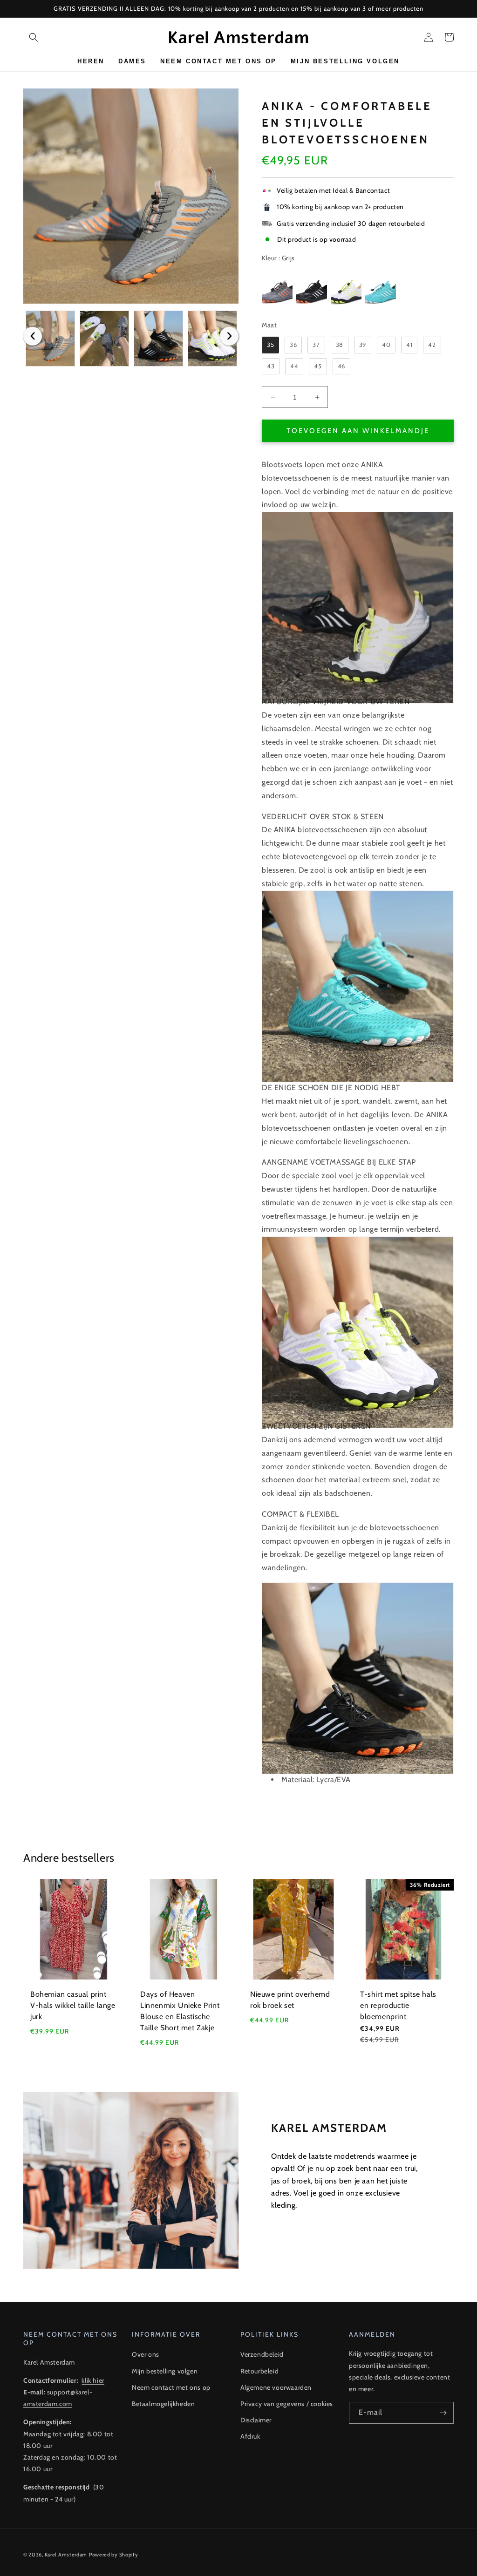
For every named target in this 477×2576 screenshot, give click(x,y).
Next (229, 336)
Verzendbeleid (262, 2354)
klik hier (93, 2380)
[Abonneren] (443, 2413)
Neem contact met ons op (171, 2387)
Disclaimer (256, 2420)
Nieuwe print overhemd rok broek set (290, 2000)
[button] (34, 37)
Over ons (146, 2354)
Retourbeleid (259, 2371)
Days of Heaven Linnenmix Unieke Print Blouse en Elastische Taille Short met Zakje (180, 2011)
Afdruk (250, 2436)
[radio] (277, 290)
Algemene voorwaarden (276, 2387)
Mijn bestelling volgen (165, 2371)
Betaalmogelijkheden (163, 2404)
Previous (33, 336)
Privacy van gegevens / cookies (287, 2404)
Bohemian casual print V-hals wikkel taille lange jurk (73, 2005)
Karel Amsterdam (66, 2555)
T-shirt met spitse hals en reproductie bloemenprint (398, 2005)
